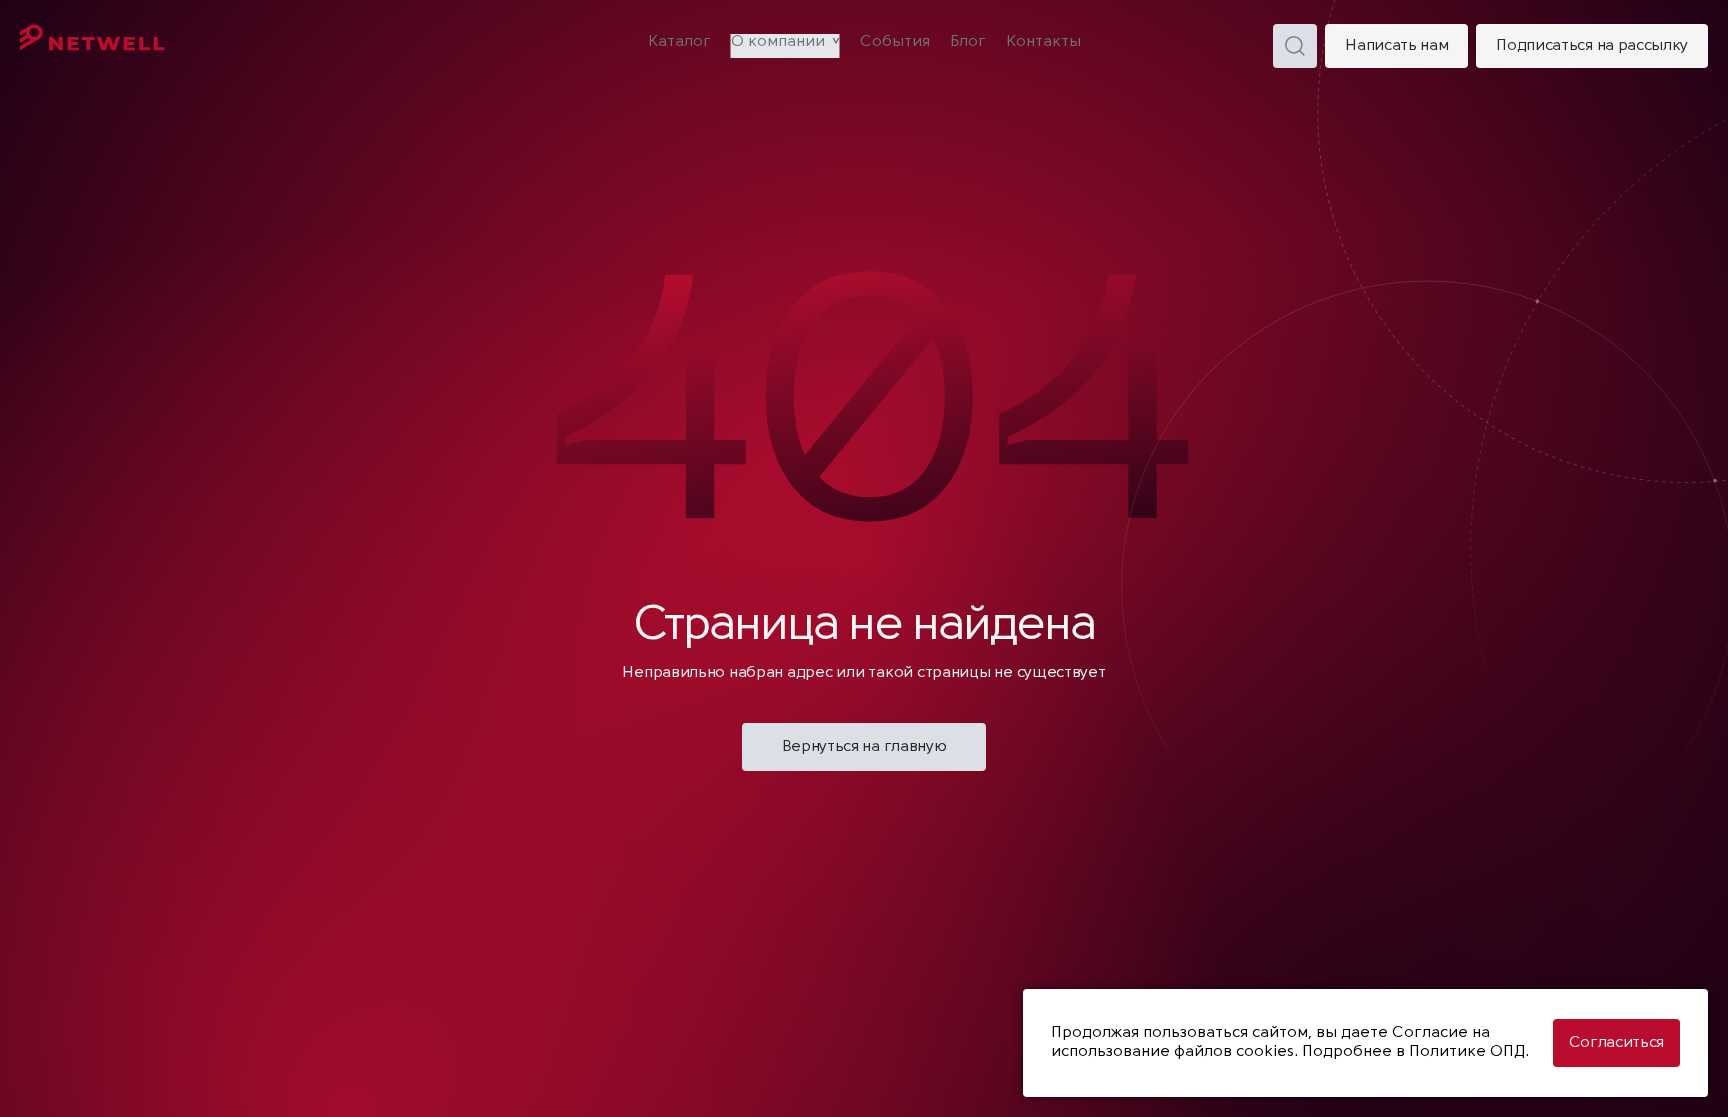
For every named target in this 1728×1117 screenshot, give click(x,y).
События (895, 42)
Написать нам (1396, 46)
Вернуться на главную (864, 747)
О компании (778, 42)
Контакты (1043, 42)
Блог (968, 42)
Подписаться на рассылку (1592, 46)
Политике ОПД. (1469, 1052)
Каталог (679, 42)
